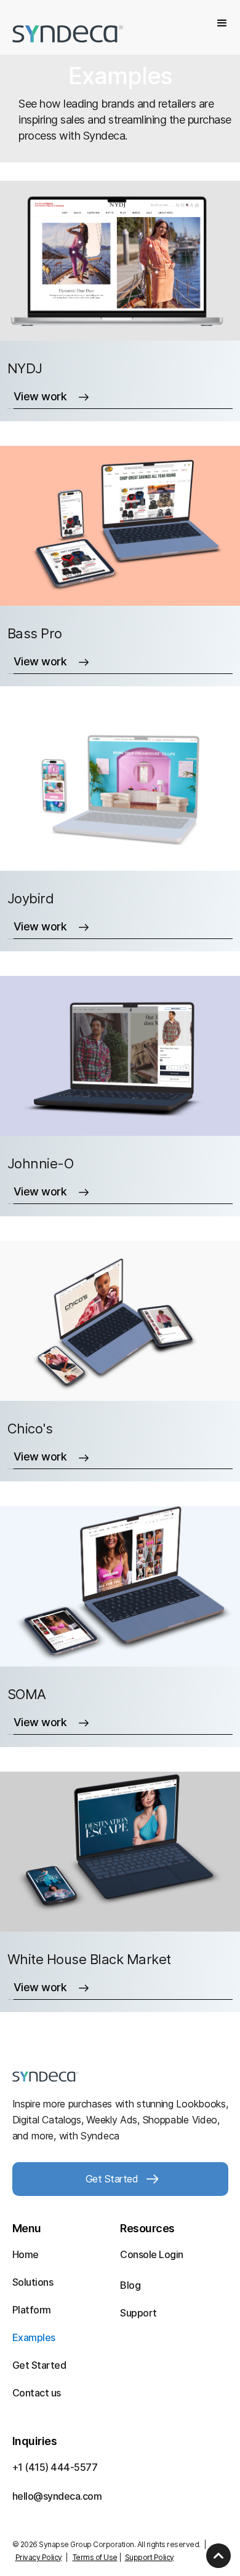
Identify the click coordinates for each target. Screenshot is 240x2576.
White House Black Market (89, 1959)
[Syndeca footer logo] (46, 2075)
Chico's (30, 1429)
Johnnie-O (41, 1163)
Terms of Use (95, 2557)
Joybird (31, 898)
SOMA (27, 1694)
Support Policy (150, 2557)
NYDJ (25, 368)
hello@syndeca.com (57, 2496)
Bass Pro (35, 633)
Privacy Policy (39, 2557)
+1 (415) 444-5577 (55, 2467)
